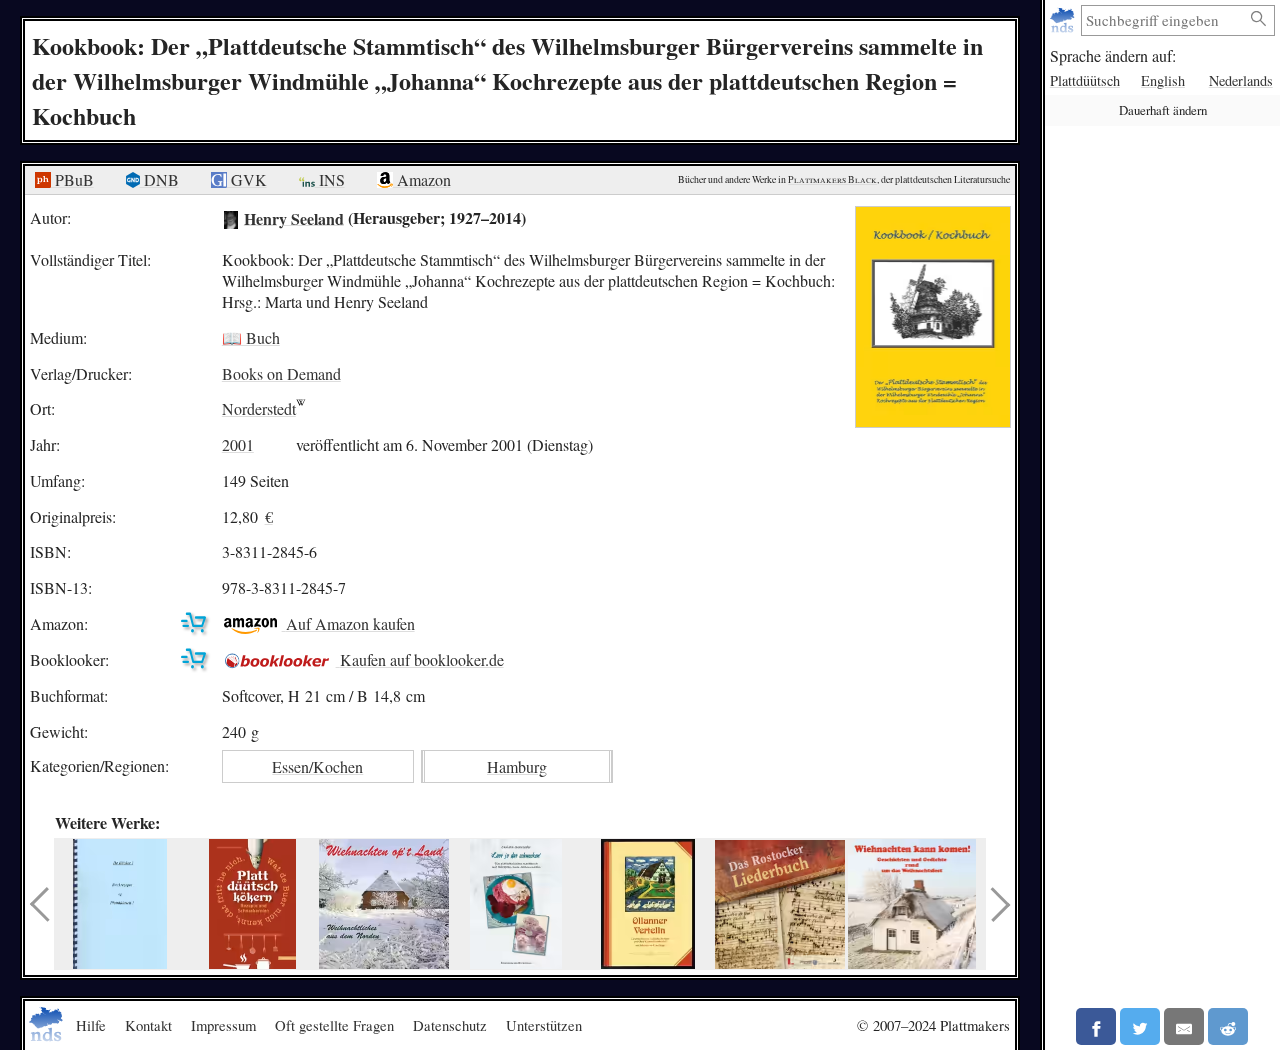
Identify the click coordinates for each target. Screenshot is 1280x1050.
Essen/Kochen (317, 766)
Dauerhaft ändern (1163, 110)
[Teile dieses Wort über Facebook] (1096, 1026)
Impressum (223, 1025)
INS (330, 179)
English (1163, 80)
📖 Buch (251, 337)
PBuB (72, 179)
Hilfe (91, 1025)
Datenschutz (450, 1025)
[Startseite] (1064, 20)
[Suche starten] (1259, 19)
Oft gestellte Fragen (334, 1025)
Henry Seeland (294, 217)
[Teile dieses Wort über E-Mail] (1184, 1026)
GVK (247, 179)
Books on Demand (281, 373)
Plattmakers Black (832, 179)
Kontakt (148, 1025)
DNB (159, 179)
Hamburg (517, 766)
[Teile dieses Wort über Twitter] (1140, 1026)
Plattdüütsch (1085, 80)
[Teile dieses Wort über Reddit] (1228, 1026)
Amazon (422, 179)
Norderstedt (259, 408)
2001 (238, 444)
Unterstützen (544, 1025)
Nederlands (1241, 80)
